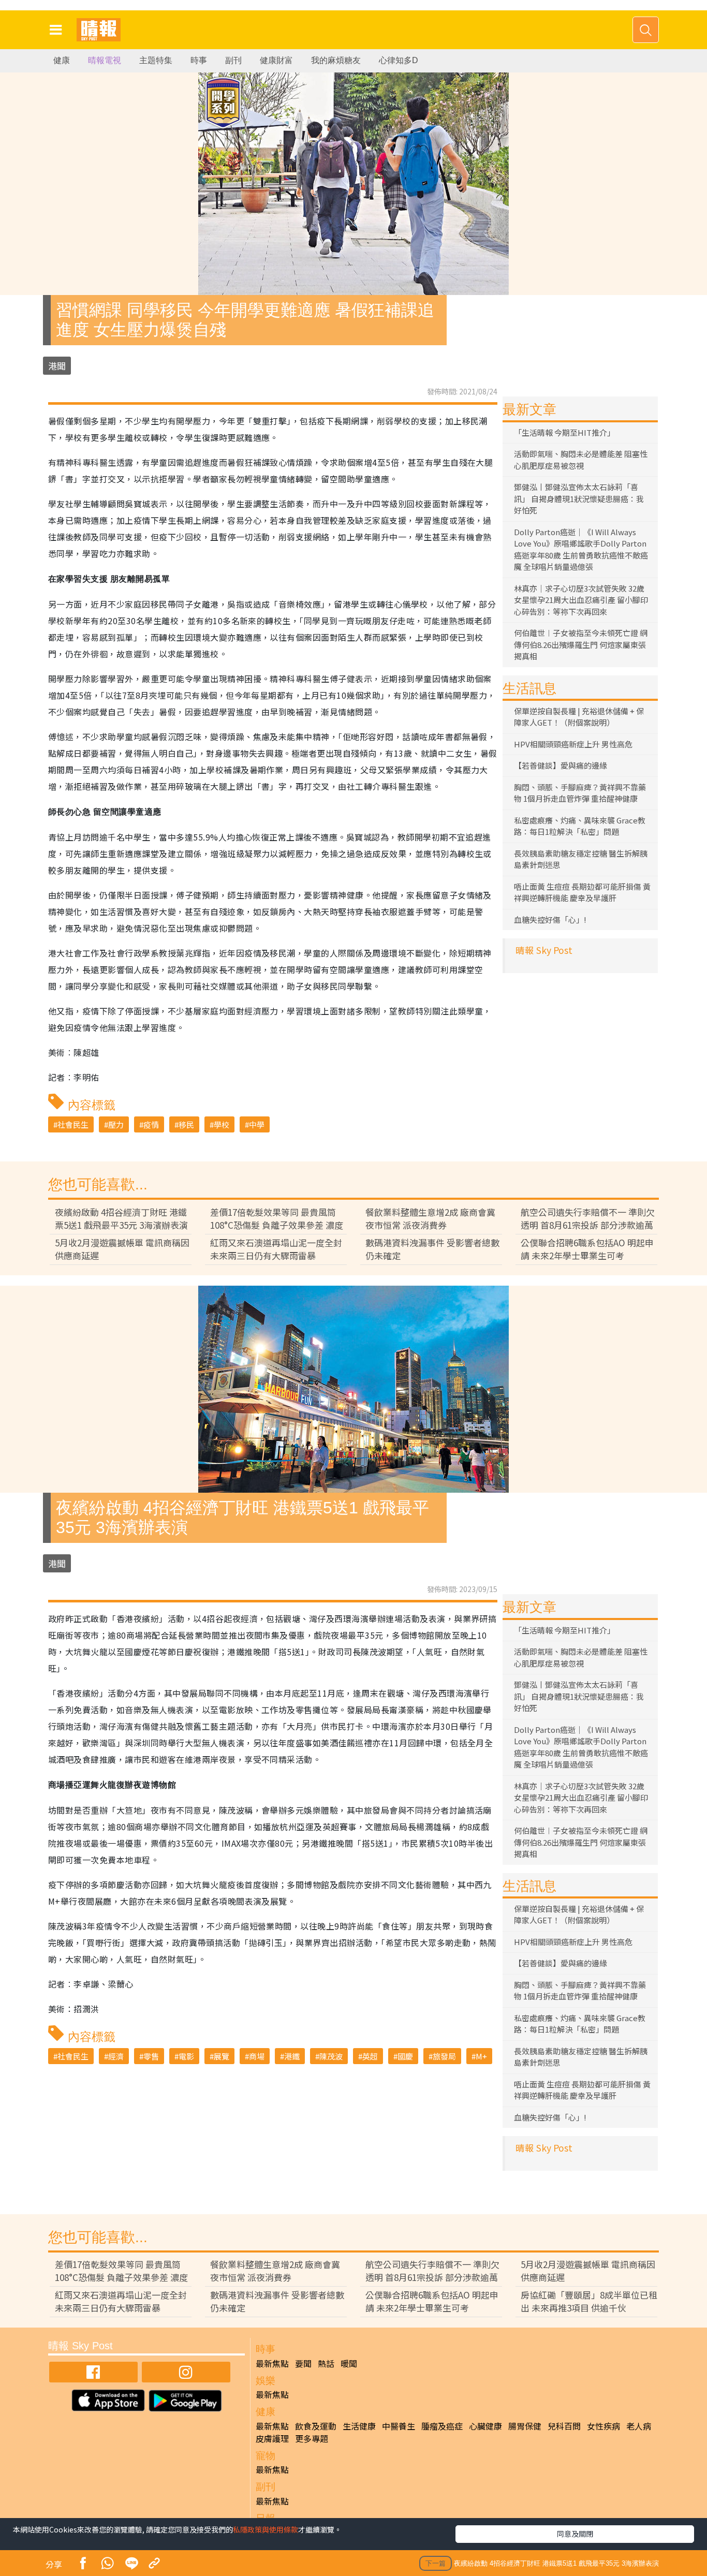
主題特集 (156, 60)
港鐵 (292, 2056)
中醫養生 (399, 2426)
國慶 (405, 2056)
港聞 (57, 366)
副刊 (233, 60)
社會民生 (73, 1124)
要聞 (303, 2363)
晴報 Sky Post (544, 950)
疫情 (151, 1124)
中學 (257, 1124)
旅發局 (444, 2056)
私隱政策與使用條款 (266, 2529)
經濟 (116, 2056)
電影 (186, 2056)
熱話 (326, 2363)
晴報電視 (105, 60)
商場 (257, 2056)
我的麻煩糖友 (336, 60)
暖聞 (349, 2363)
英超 (370, 2056)
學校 (222, 1124)
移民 (186, 1124)
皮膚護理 (272, 2438)
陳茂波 (331, 2056)
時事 (199, 60)
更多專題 (312, 2438)
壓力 (116, 1124)
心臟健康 (485, 2426)
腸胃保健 (525, 2426)
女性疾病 (603, 2426)
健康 (62, 60)
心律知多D (399, 60)
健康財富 (276, 60)
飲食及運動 (316, 2426)
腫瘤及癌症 (442, 2426)
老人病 (639, 2426)
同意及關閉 (575, 2534)
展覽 (222, 2056)
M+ (481, 2056)
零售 (151, 2056)
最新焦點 (272, 2363)
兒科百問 (564, 2426)
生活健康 (359, 2426)
